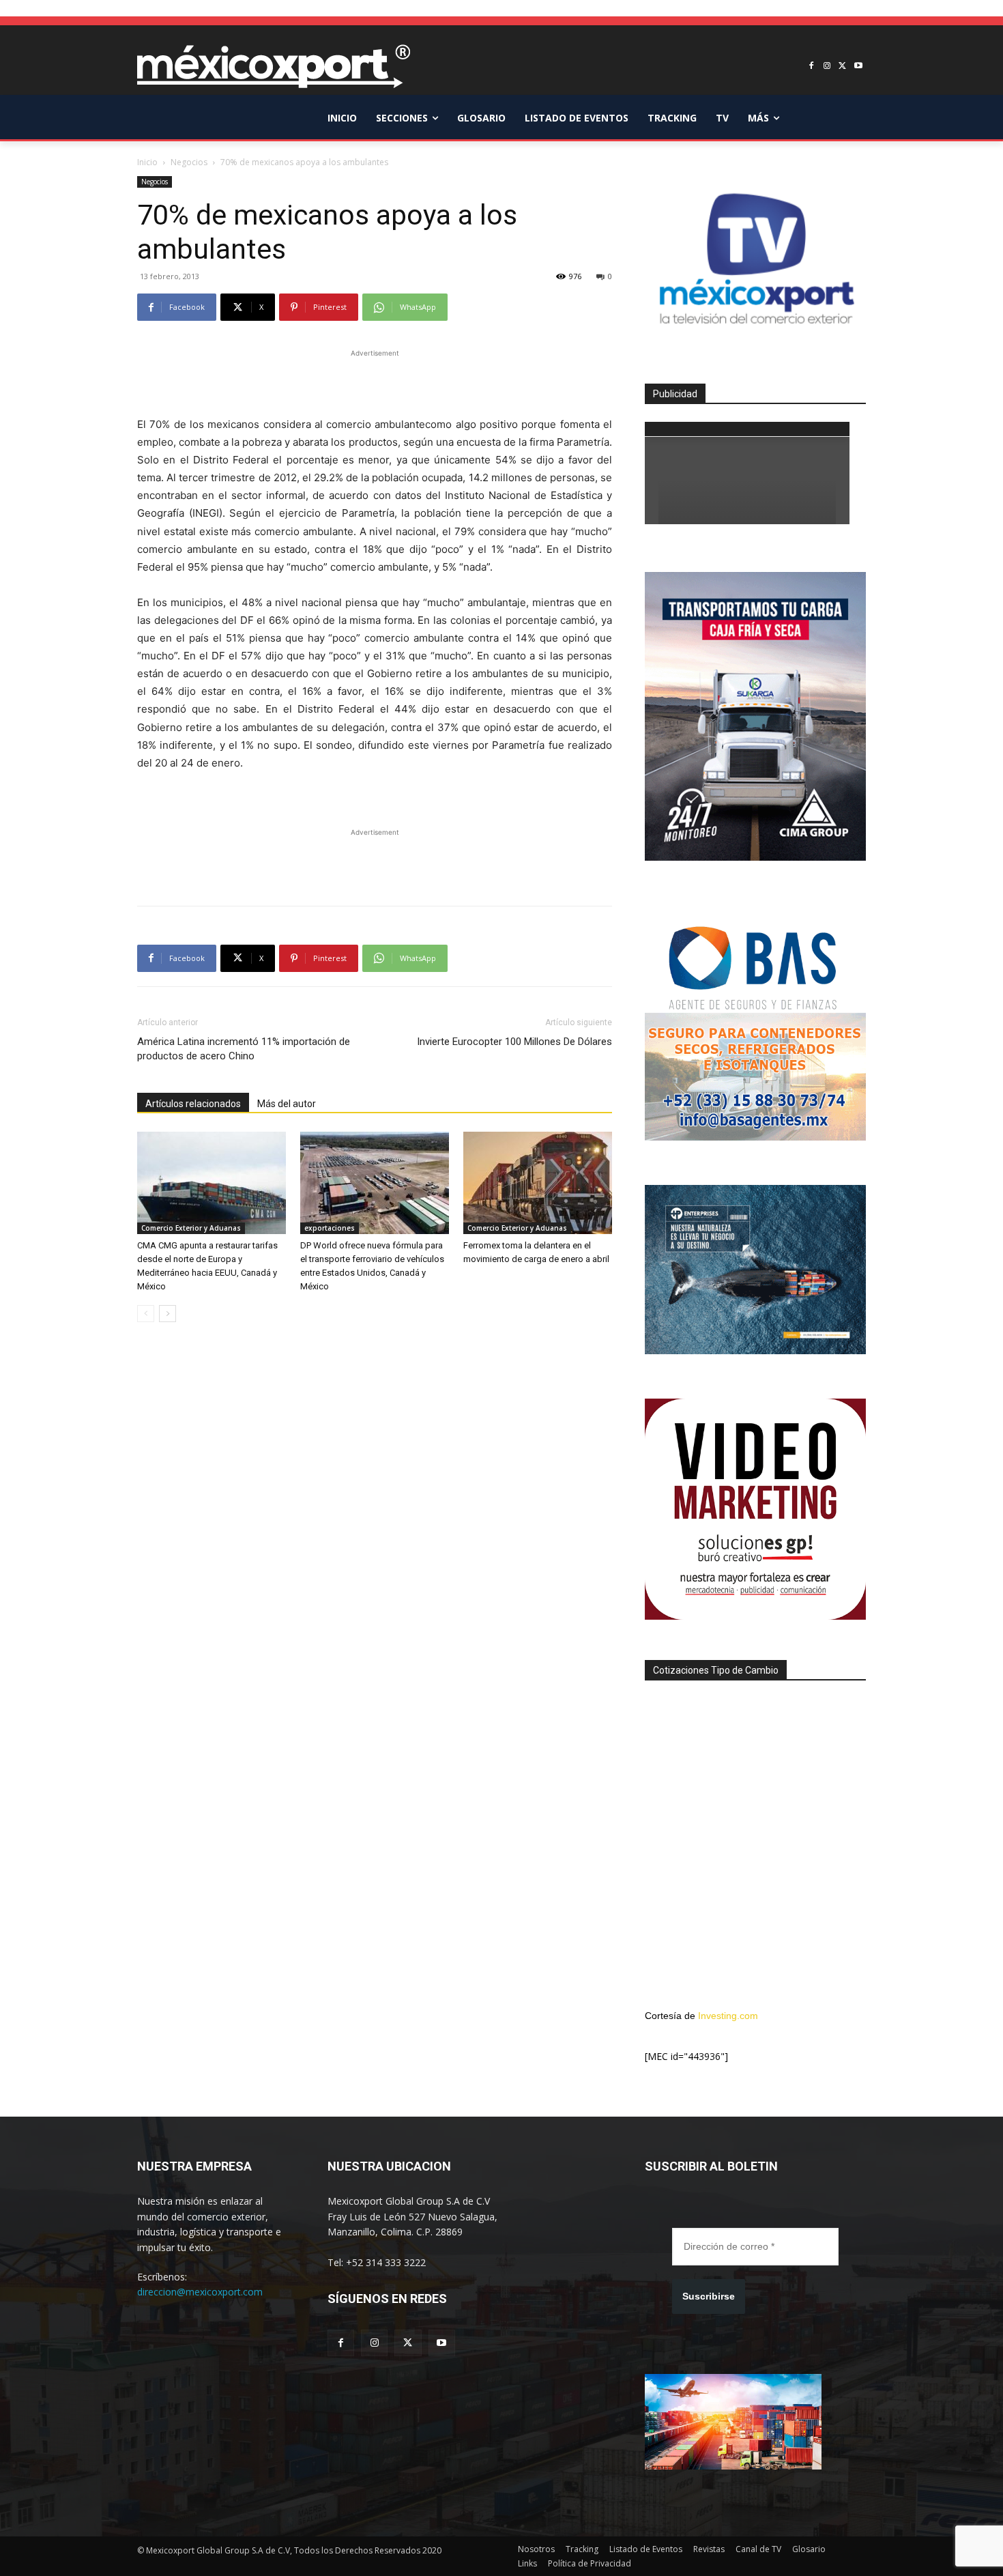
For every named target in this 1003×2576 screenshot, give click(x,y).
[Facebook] (812, 67)
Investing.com (728, 2016)
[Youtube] (858, 67)
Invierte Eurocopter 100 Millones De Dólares (514, 1042)
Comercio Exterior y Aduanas (191, 1228)
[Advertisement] (375, 381)
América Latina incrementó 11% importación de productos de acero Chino (244, 1049)
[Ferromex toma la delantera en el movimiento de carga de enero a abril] (538, 1183)
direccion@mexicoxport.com (200, 2292)
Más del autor (287, 1104)
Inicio (147, 162)
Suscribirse (709, 2296)
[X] (842, 67)
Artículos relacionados (193, 1104)
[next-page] (168, 1314)
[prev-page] (146, 1314)
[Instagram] (827, 67)
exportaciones (330, 1228)
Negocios (189, 162)
